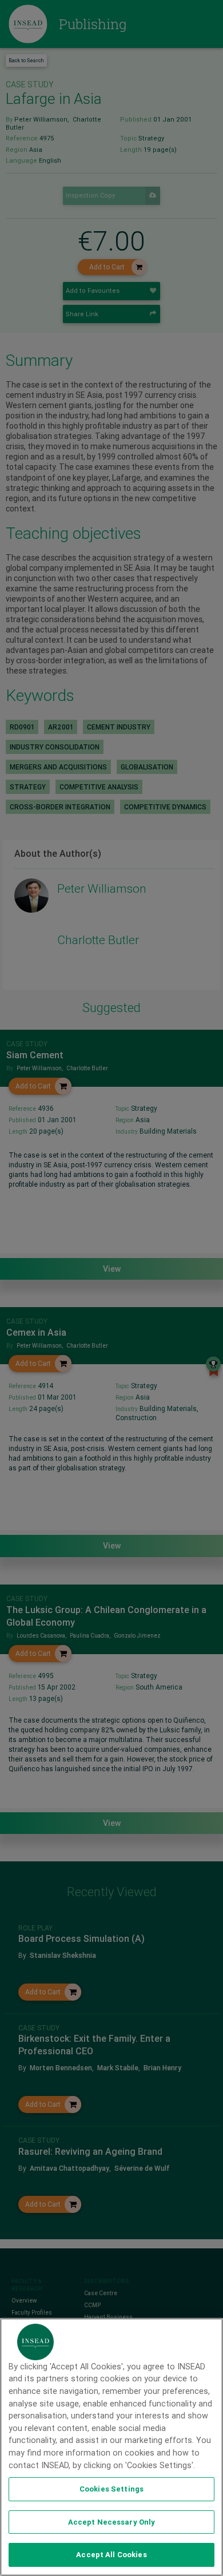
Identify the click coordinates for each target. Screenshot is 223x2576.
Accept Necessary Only (112, 2522)
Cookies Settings (111, 2489)
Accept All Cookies (111, 2555)
